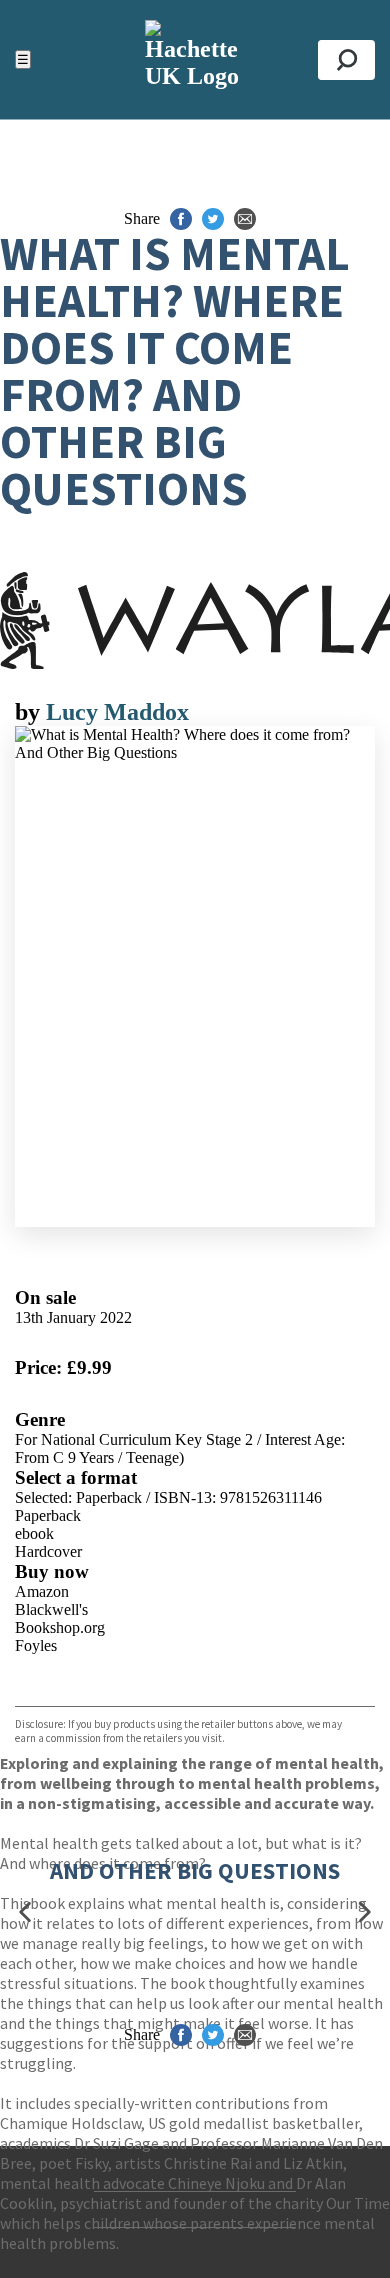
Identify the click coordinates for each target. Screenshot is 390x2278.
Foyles (36, 1645)
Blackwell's (51, 1609)
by (30, 712)
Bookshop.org (60, 1627)
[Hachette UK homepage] (195, 59)
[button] (25, 1912)
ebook (34, 1533)
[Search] (346, 60)
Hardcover (48, 1551)
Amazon (42, 1591)
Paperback (48, 1515)
